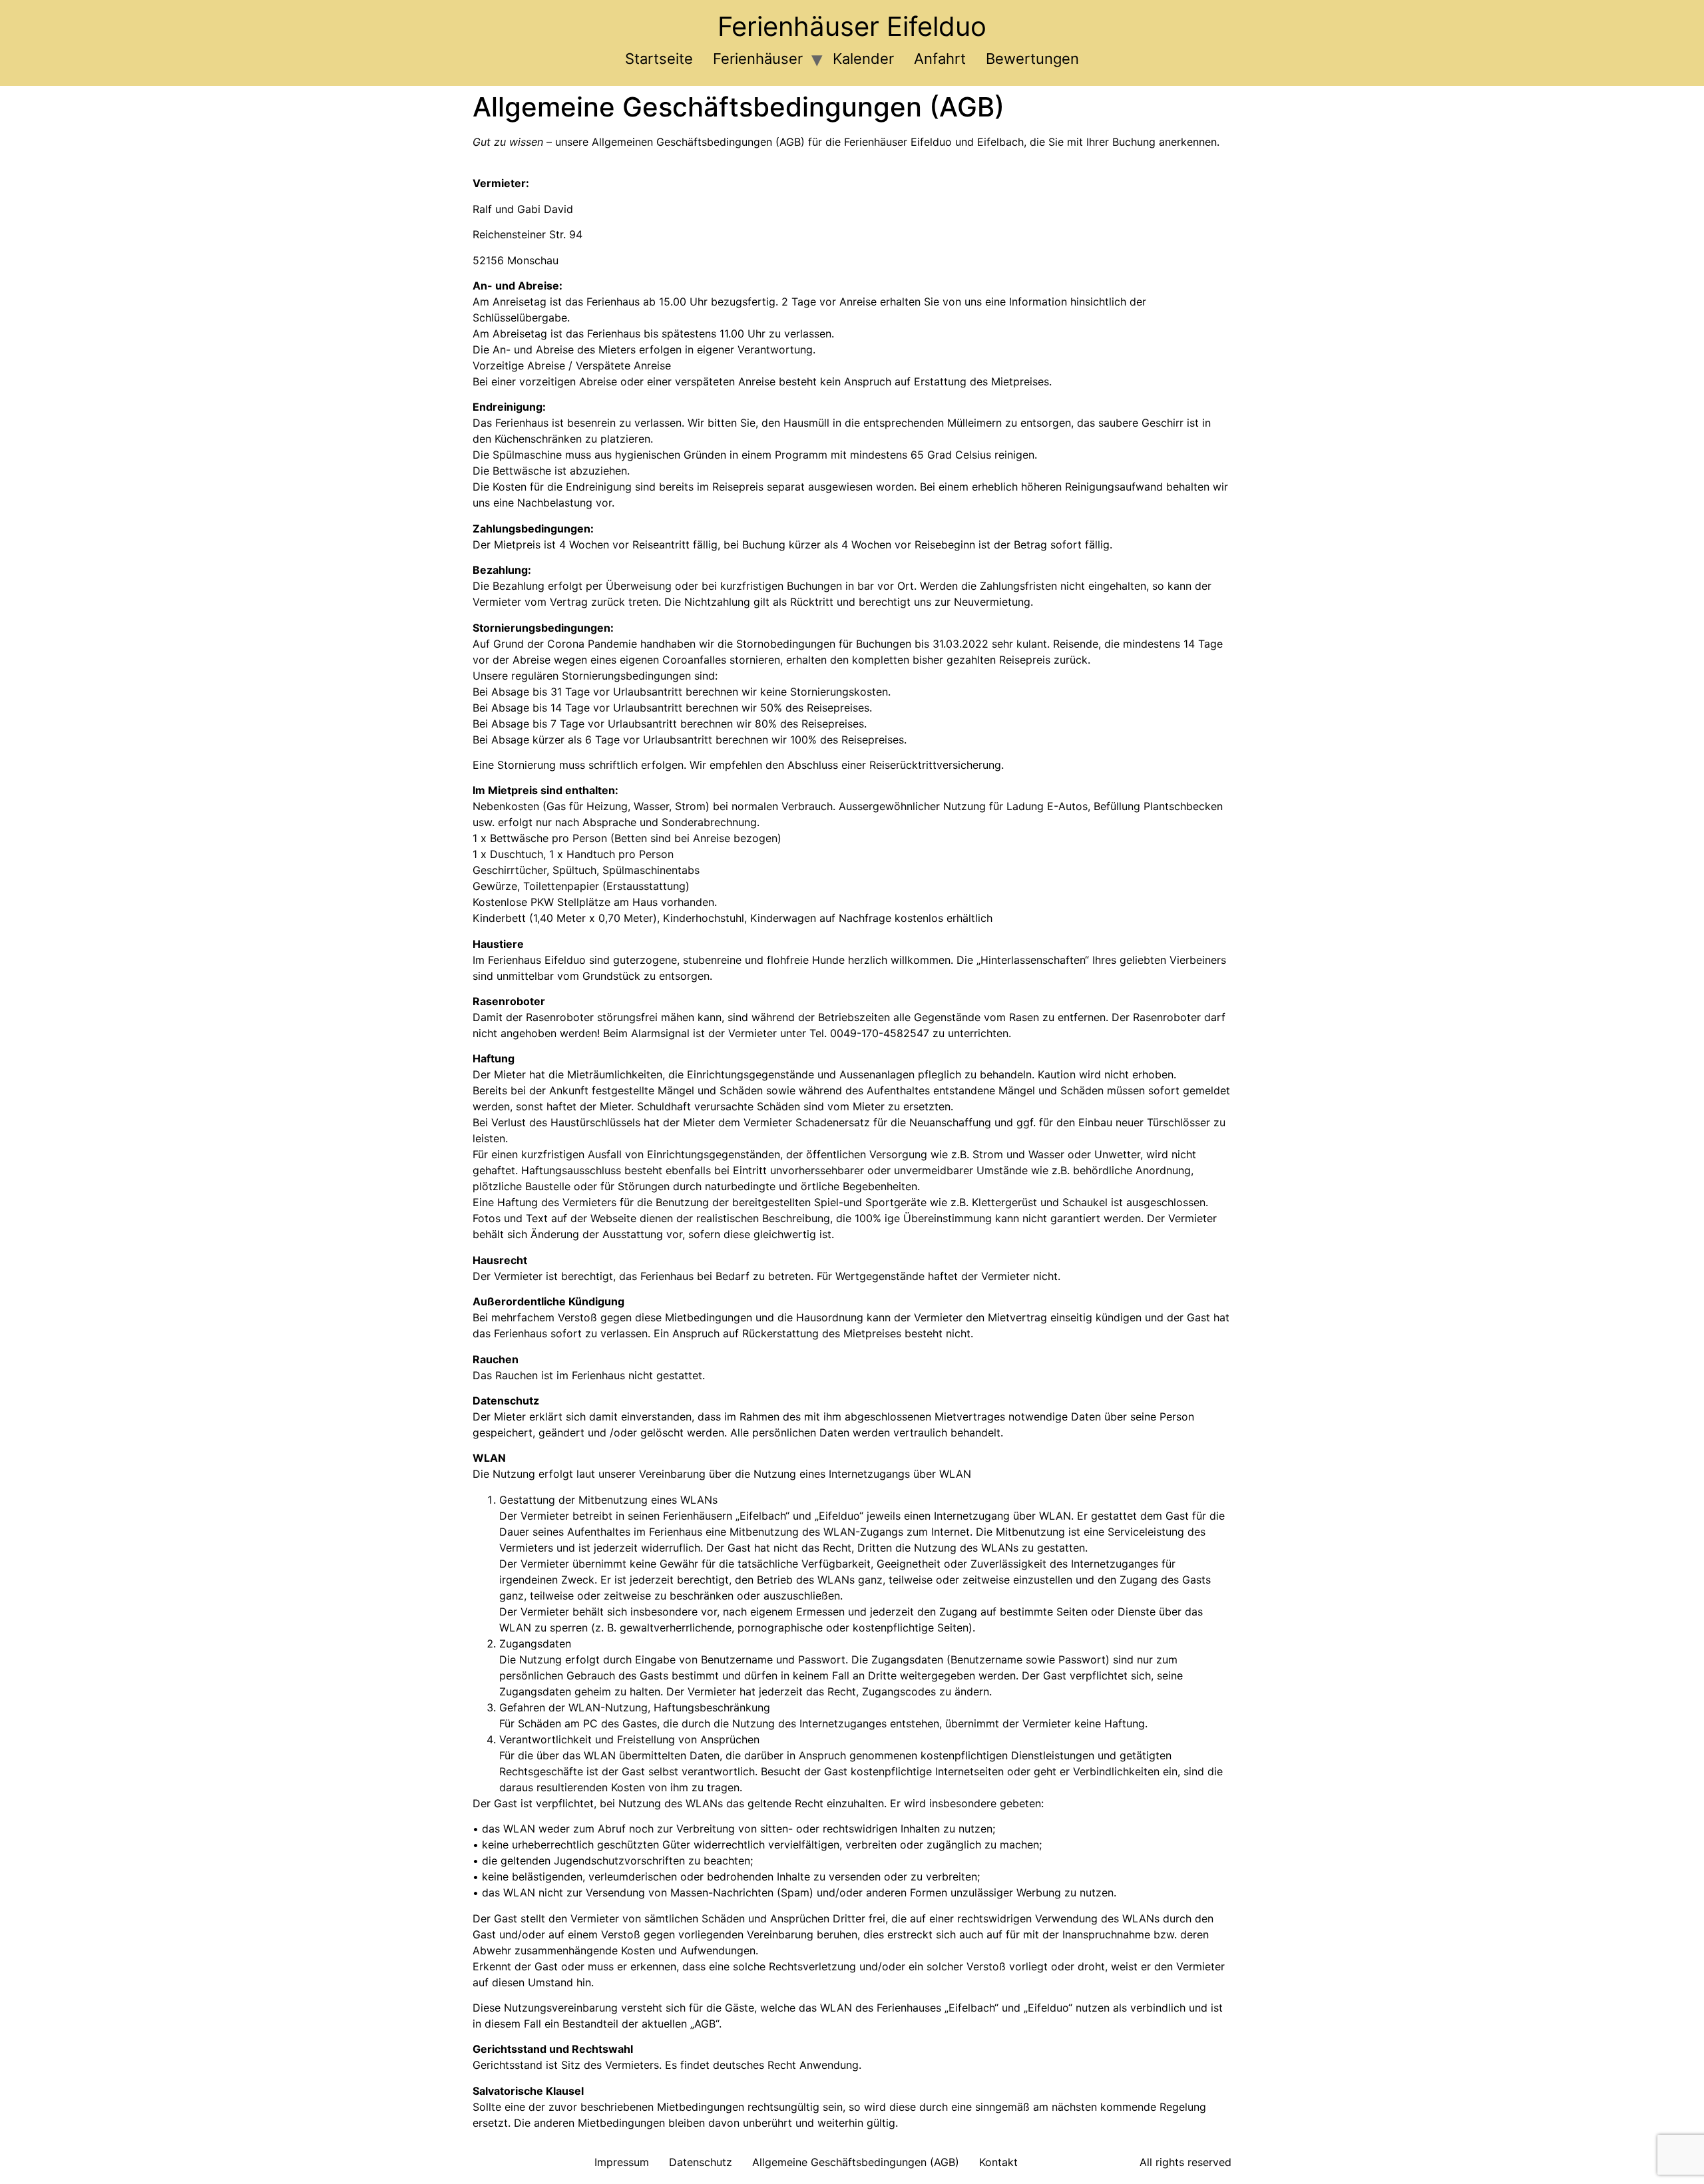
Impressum (622, 2162)
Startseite (659, 59)
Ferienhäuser (758, 59)
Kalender (863, 59)
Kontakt (998, 2162)
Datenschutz (701, 2162)
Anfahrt (940, 59)
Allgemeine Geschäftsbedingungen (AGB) (856, 2162)
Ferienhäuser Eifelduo (852, 26)
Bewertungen (1032, 59)
